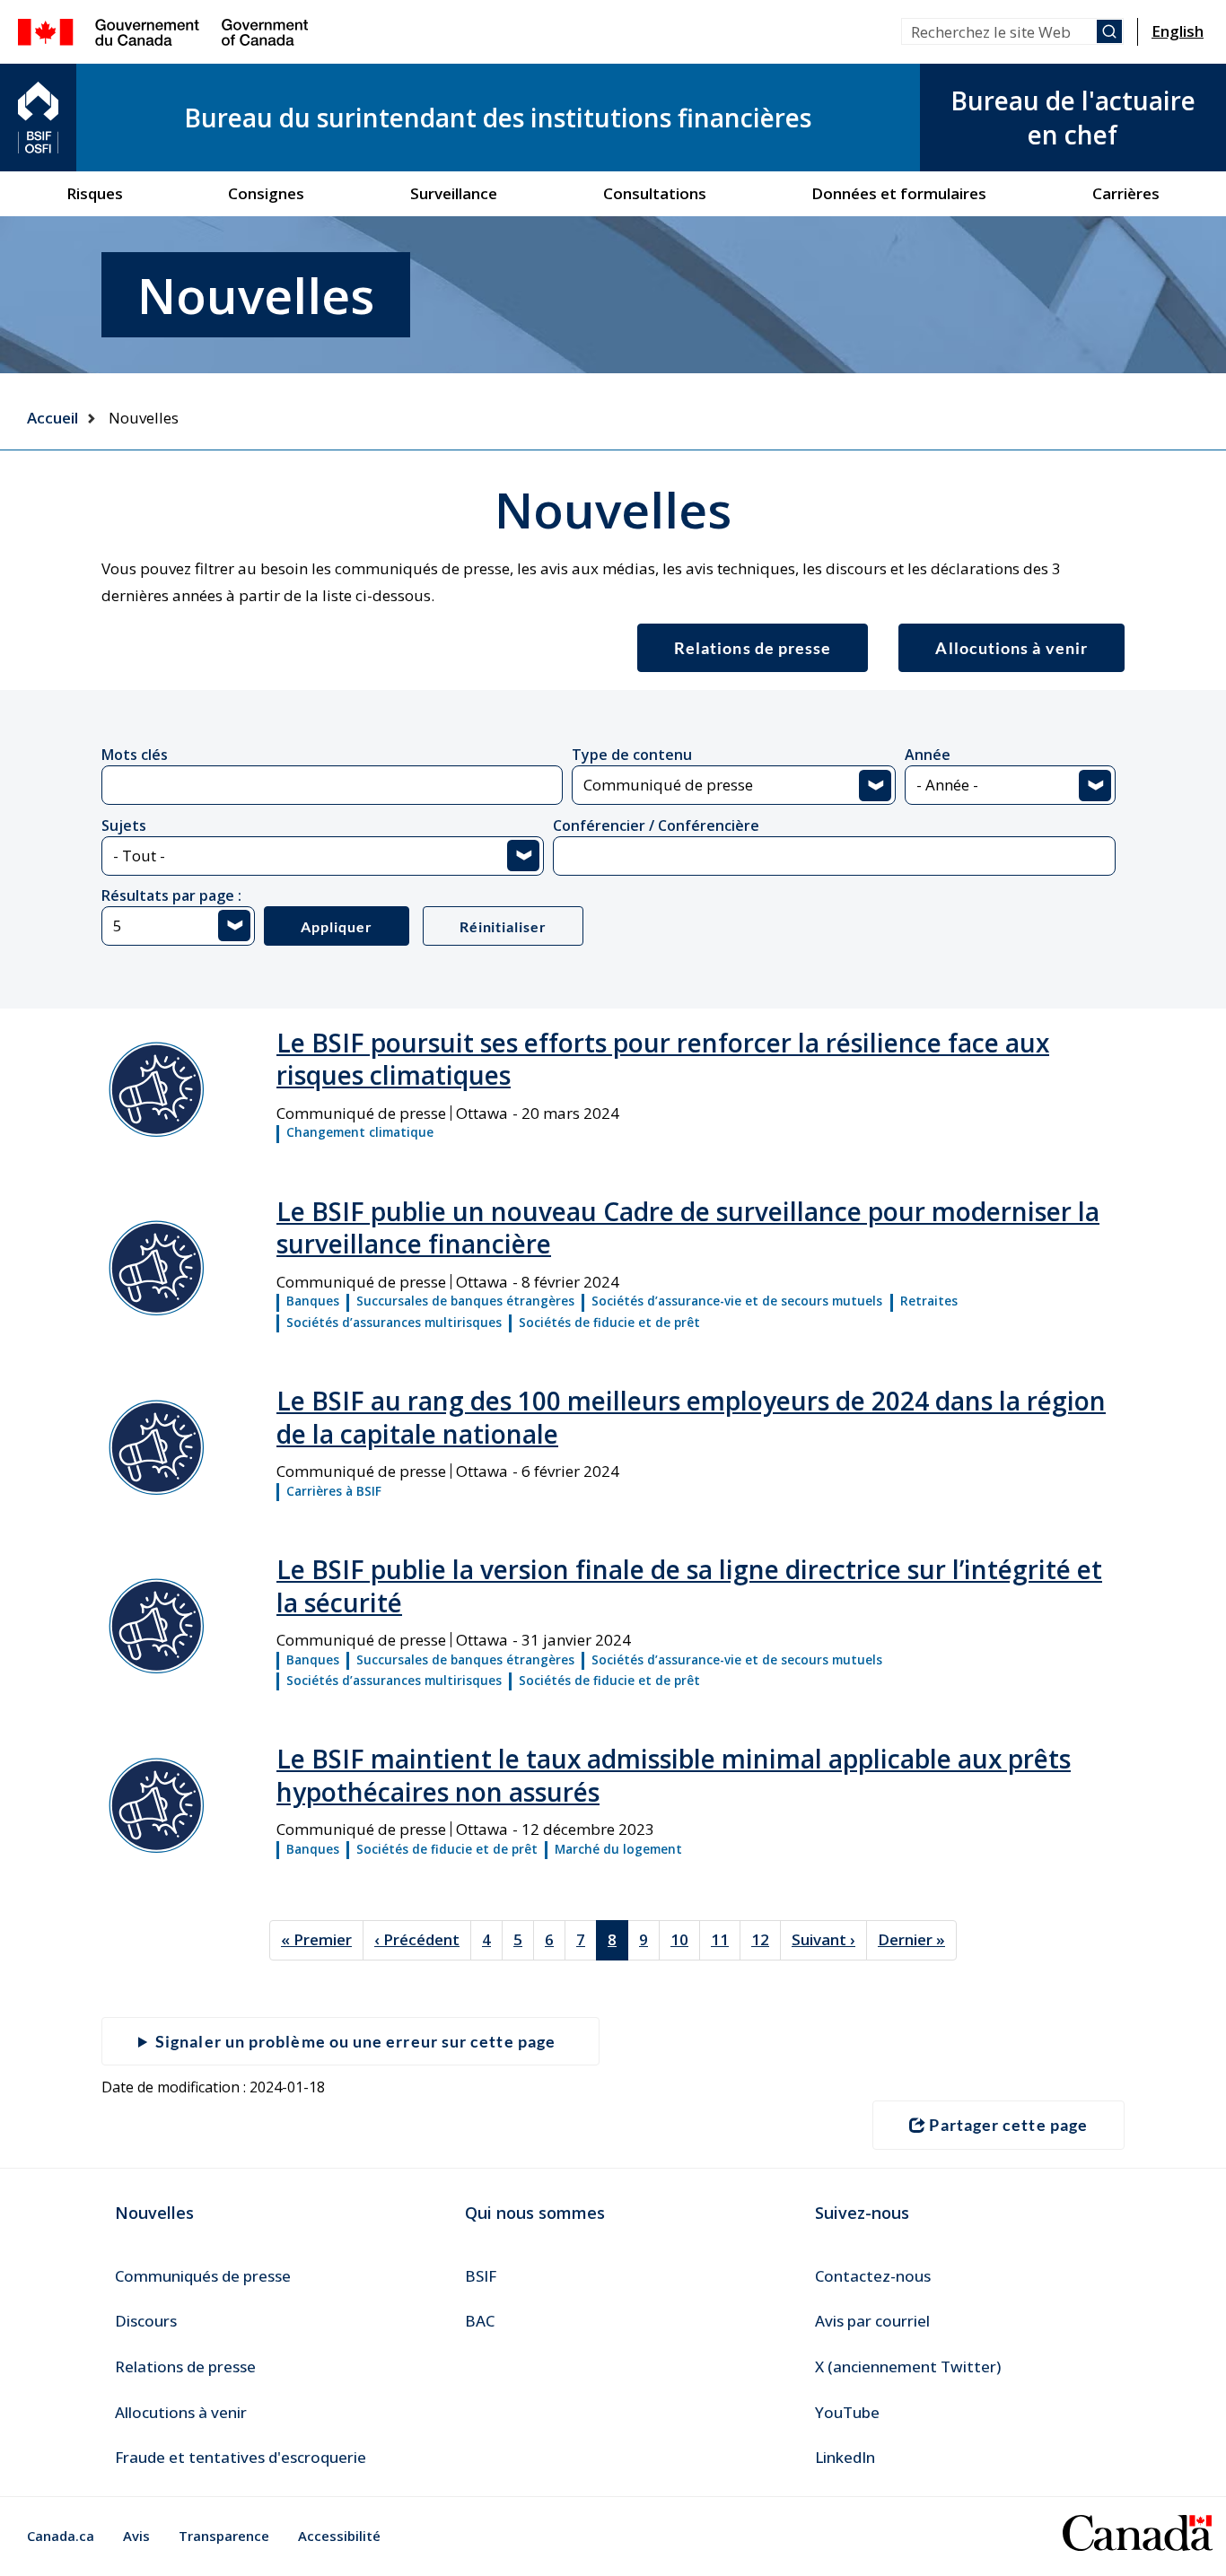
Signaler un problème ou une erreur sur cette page (355, 2041)
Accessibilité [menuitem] (339, 2536)
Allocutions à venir (1011, 648)
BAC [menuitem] (480, 2321)
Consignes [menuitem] (266, 193)
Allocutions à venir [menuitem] (181, 2412)
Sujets (124, 825)
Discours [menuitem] (146, 2321)
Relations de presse (753, 648)
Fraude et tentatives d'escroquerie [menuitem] (241, 2457)
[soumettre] (1109, 31)
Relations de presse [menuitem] (185, 2366)
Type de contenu (632, 755)
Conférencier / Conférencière (656, 825)
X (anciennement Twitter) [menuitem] (908, 2366)
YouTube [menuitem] (847, 2412)
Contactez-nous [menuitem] (873, 2276)
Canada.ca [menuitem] (61, 2536)
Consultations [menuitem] (655, 193)
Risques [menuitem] (95, 193)
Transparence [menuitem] (224, 2536)
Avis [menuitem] (136, 2536)
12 (766, 1939)
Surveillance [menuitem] (454, 193)
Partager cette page (1008, 2125)
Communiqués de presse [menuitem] (203, 2276)
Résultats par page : (171, 895)
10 (685, 1939)
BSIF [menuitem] (481, 2276)
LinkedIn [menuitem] (845, 2457)
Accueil (53, 418)
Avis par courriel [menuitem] (872, 2321)
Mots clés (135, 755)
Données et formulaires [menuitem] (899, 193)
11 (726, 1939)
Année (928, 755)
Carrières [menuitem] (1126, 193)
